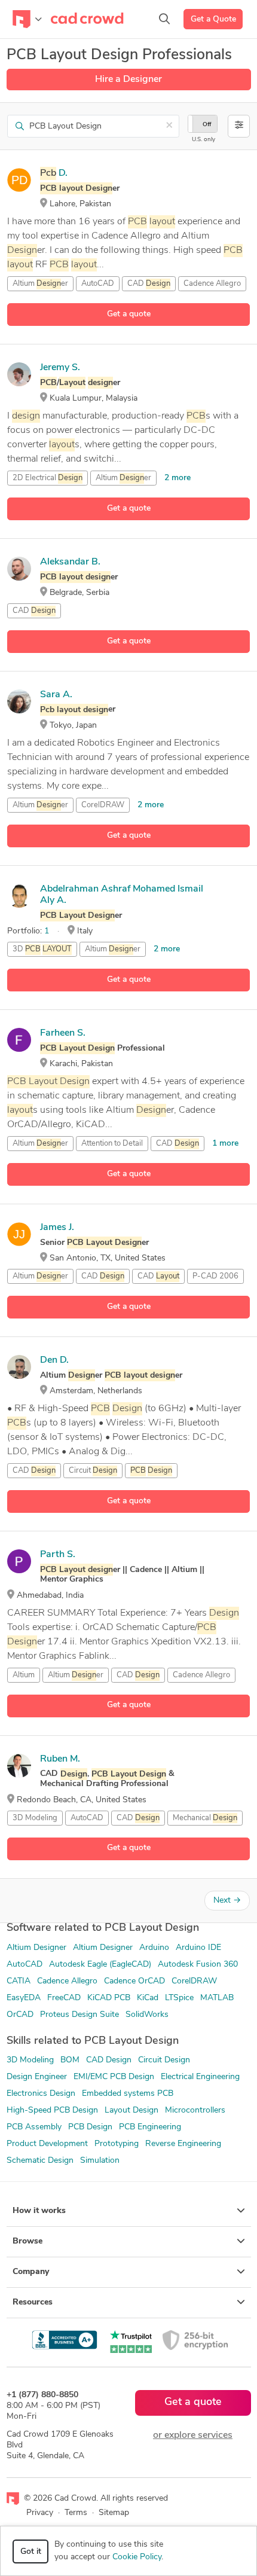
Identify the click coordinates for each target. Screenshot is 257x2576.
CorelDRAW (103, 805)
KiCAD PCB (109, 1998)
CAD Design (109, 2060)
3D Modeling (35, 1818)
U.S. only (204, 140)
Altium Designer (36, 1948)
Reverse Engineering (183, 2144)
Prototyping (117, 2144)
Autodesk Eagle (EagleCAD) (100, 1965)
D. (54, 173)
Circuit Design (164, 2060)
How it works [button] (39, 2211)
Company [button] (31, 2272)
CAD (149, 284)
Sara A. (56, 695)
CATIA (19, 1981)
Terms (76, 2513)
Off (207, 125)
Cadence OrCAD (134, 1981)
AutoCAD (98, 284)
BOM (70, 2060)
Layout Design (131, 2110)
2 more (178, 478)
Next (227, 1901)
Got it (31, 2552)
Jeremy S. (60, 368)
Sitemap (114, 2513)
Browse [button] (27, 2241)
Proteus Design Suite (79, 2015)
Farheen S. (63, 1033)
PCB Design (90, 2127)
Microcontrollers (195, 2110)
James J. (57, 1228)
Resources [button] (33, 2302)
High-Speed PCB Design (52, 2110)
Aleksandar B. (70, 562)
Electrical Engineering (200, 2077)
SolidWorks (147, 2015)
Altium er (40, 284)
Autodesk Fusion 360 (198, 1965)
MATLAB (217, 1998)
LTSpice (179, 1998)
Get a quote (129, 314)
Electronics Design (41, 2094)
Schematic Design (40, 2161)
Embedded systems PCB (128, 2094)
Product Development (47, 2144)
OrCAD (20, 2015)
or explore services (193, 2435)
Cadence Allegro (67, 1981)
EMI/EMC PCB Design (114, 2077)
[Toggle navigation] (27, 19)
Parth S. (58, 1555)
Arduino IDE (198, 1948)
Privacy (40, 2513)
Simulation (100, 2161)
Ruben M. (60, 1759)
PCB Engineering (150, 2127)
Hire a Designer (128, 80)
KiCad (148, 1998)
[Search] (164, 19)
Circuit (93, 1471)
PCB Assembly (34, 2127)
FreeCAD (64, 1998)
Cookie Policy (137, 2557)
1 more (225, 1144)
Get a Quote (213, 19)
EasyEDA (24, 1998)
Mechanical (205, 1818)
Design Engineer (37, 2077)
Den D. (54, 1360)
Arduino (154, 1948)
